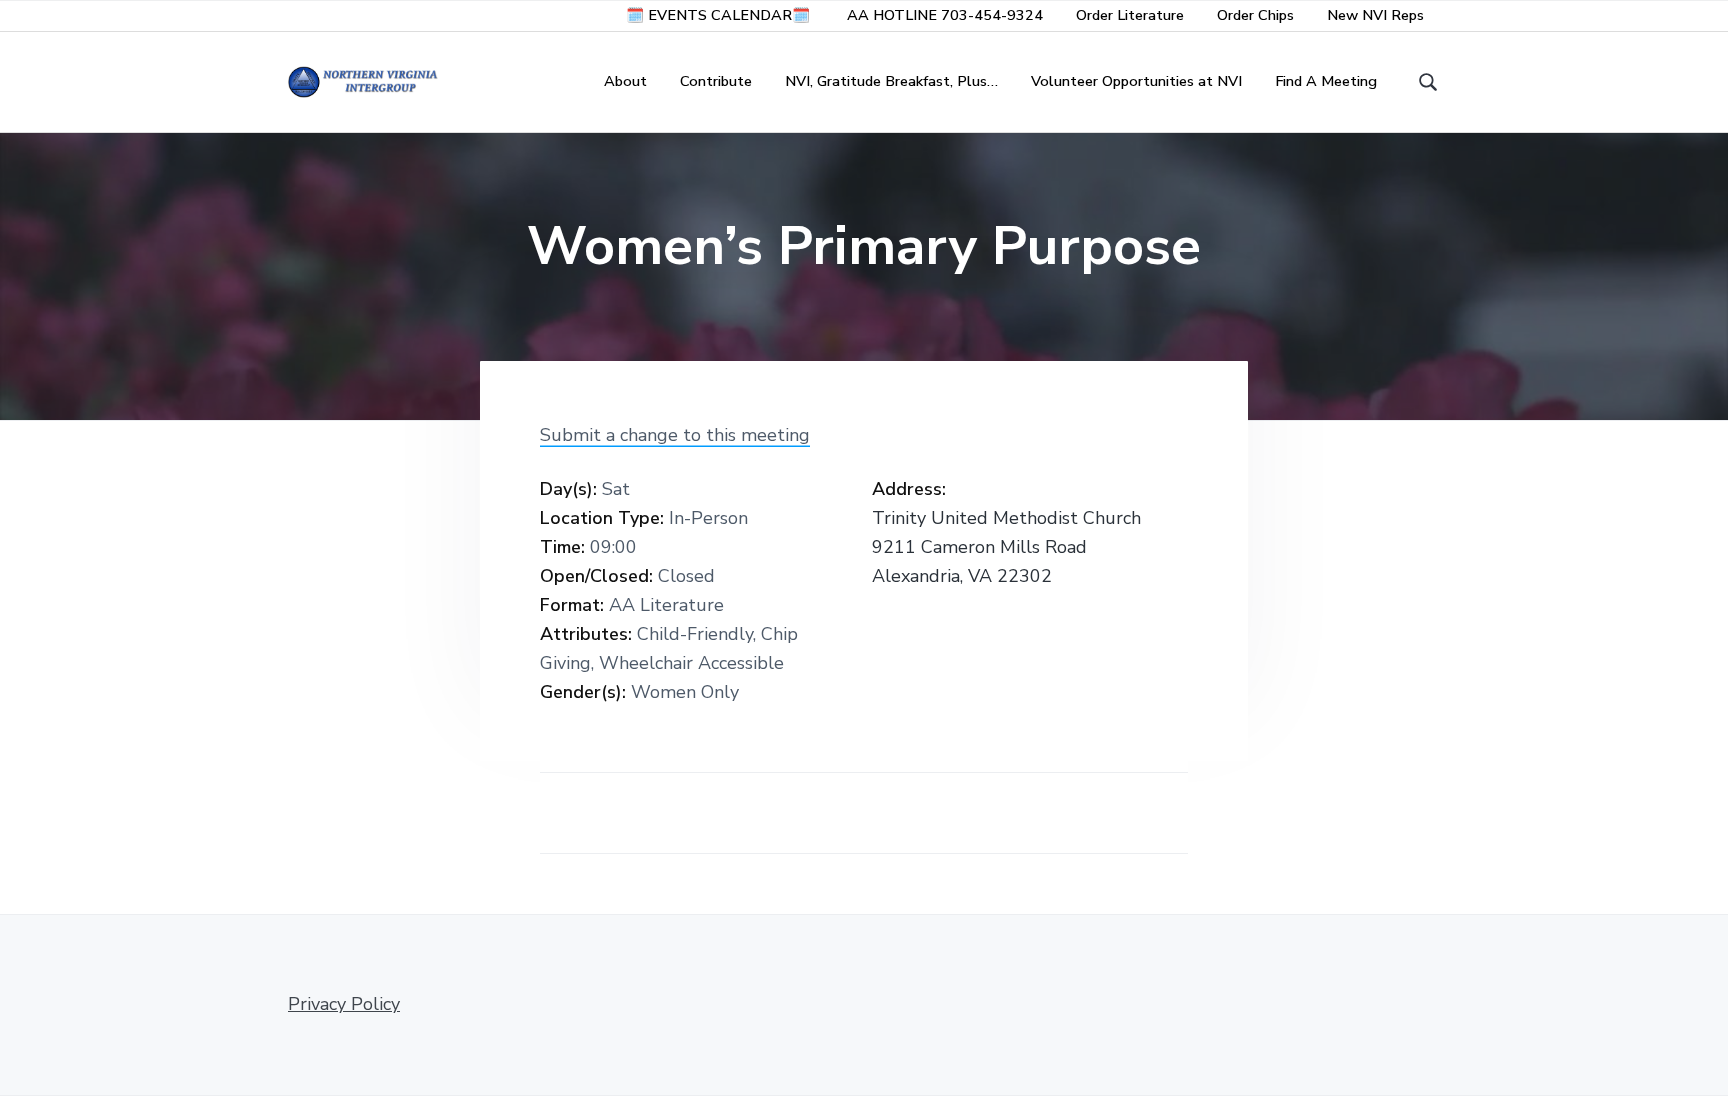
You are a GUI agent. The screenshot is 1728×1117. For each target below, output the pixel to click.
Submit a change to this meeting (675, 435)
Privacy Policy (344, 1004)
